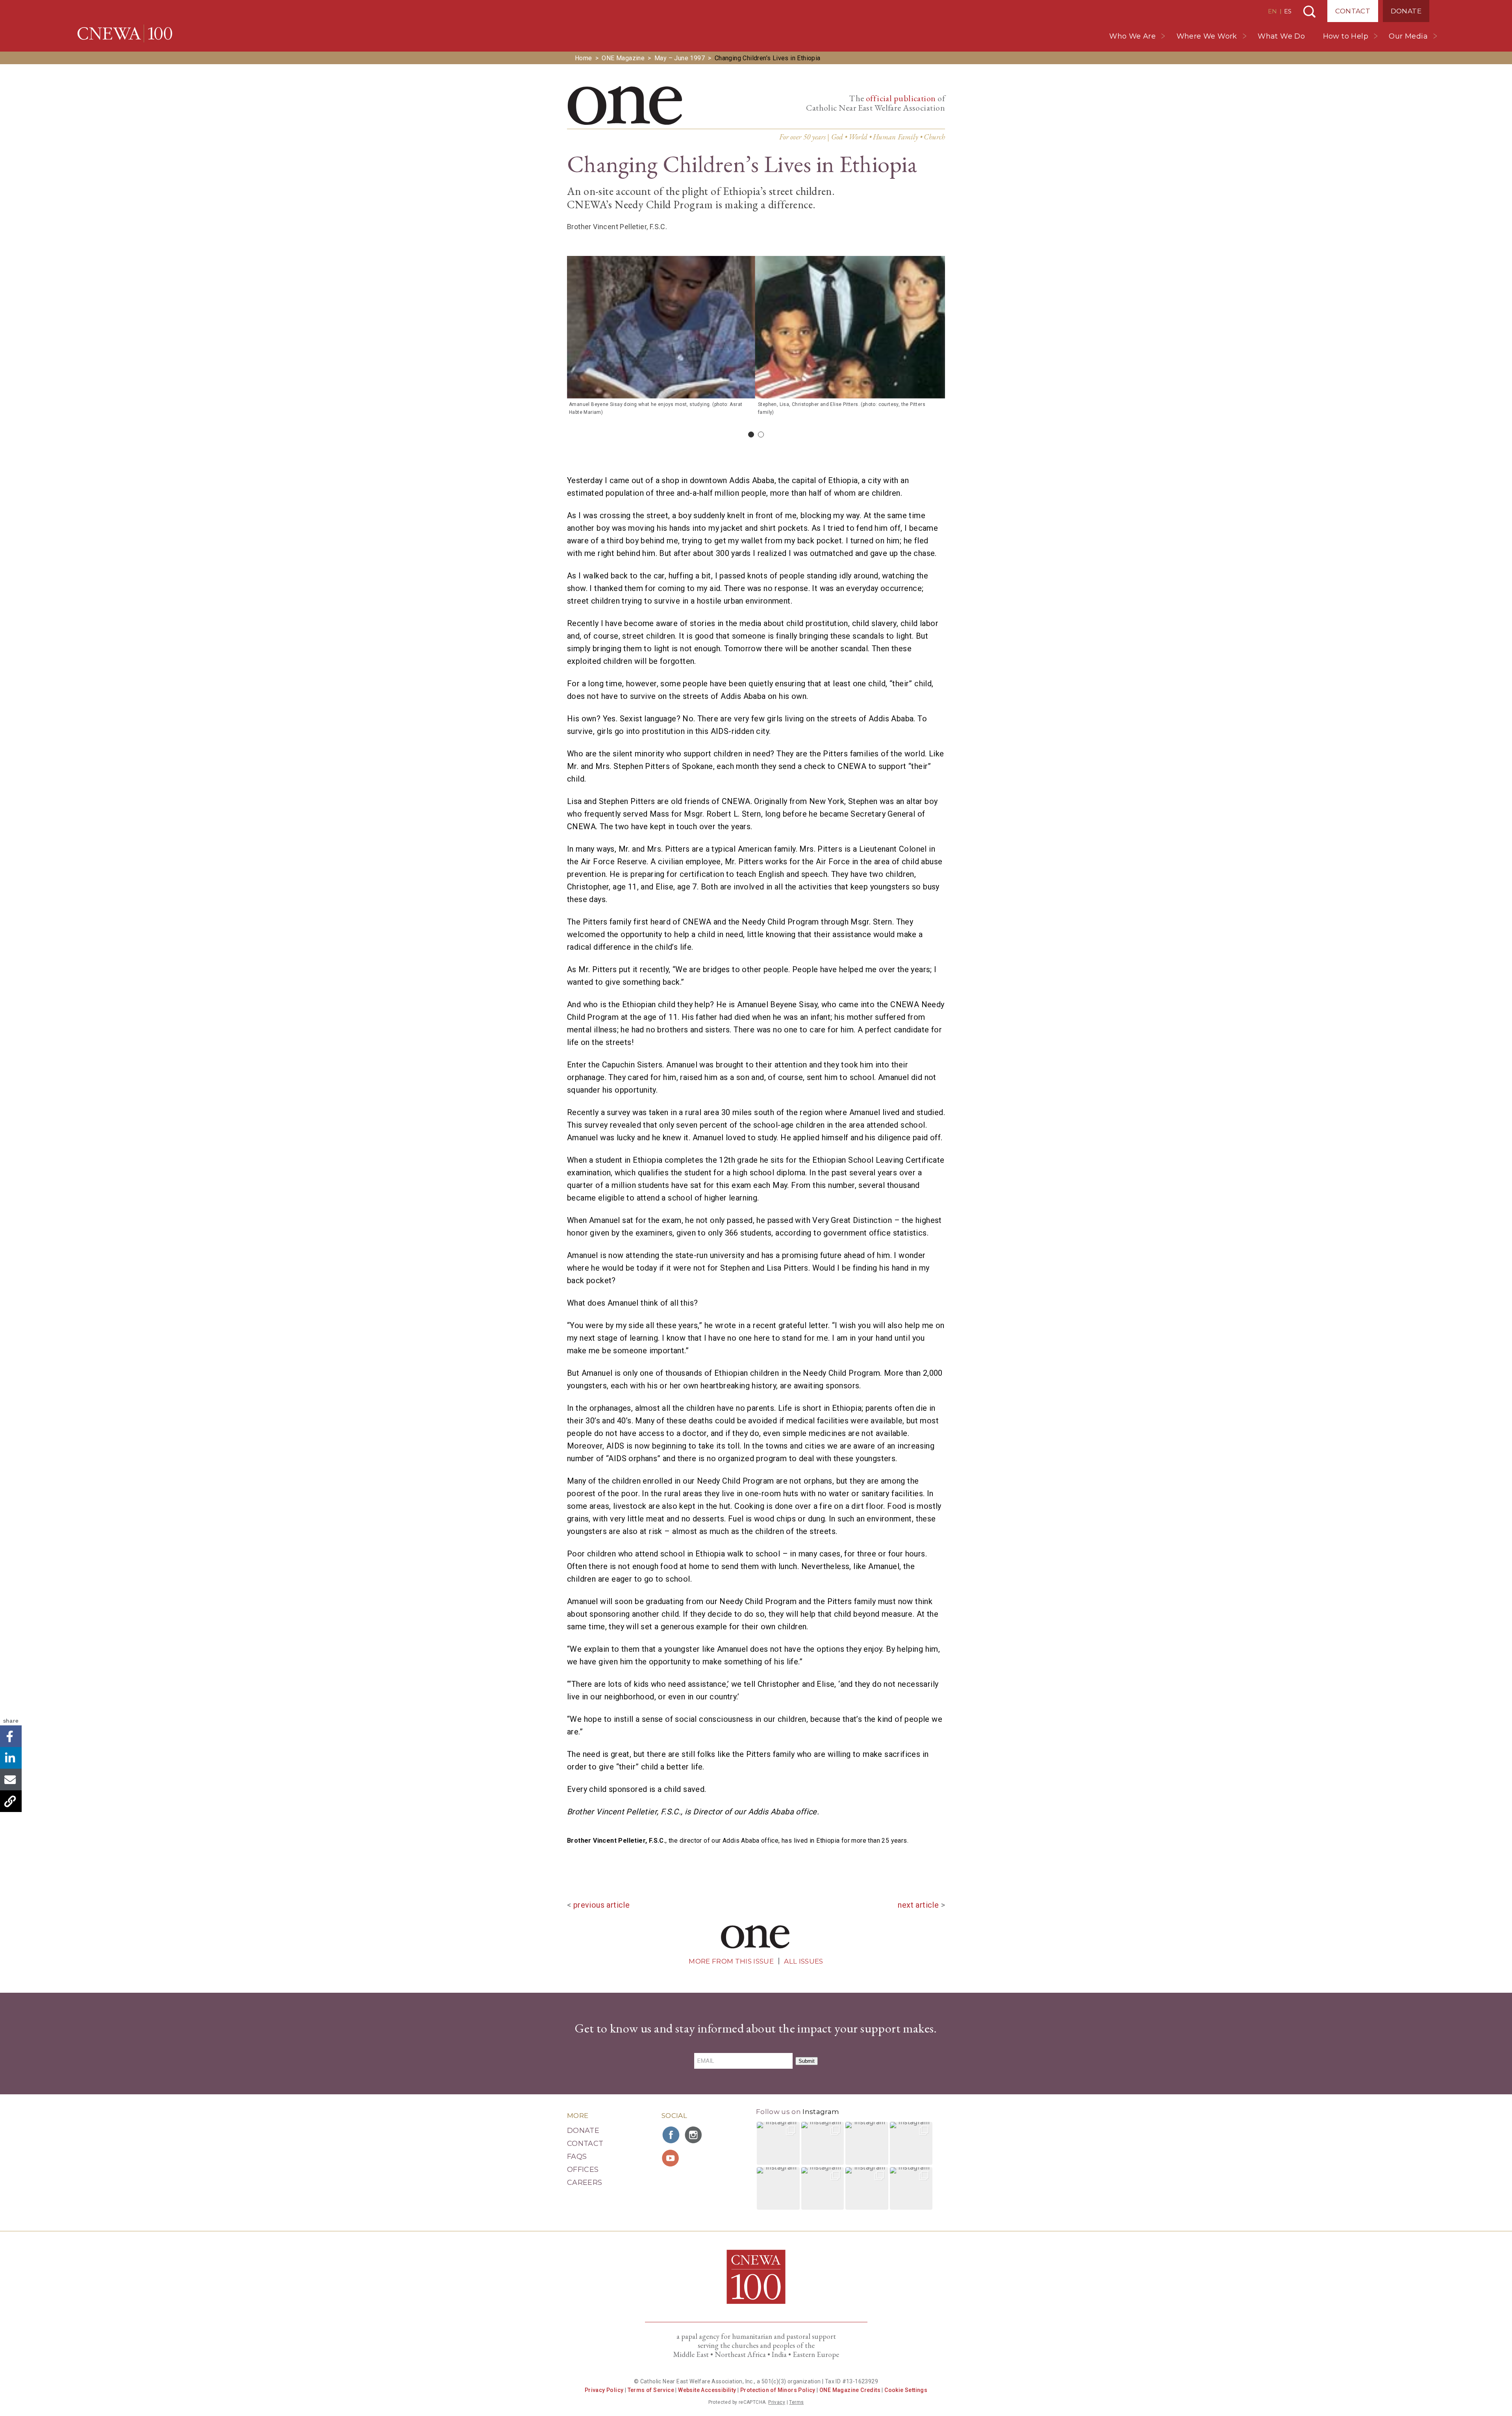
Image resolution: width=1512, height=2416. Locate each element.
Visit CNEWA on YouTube (671, 2158)
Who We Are (1132, 36)
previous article (601, 1905)
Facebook (11, 1736)
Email (11, 1780)
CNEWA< (125, 33)
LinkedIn (11, 1758)
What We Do (1281, 36)
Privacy (777, 2402)
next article (918, 1905)
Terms (796, 2402)
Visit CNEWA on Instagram (694, 2135)
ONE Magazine (623, 58)
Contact (1353, 11)
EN (1272, 11)
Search (1309, 12)
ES (1288, 11)
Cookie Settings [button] (906, 2390)
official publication (901, 98)
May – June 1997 (680, 58)
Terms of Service (651, 2390)
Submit (807, 2061)
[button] (778, 2143)
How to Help (1346, 36)
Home (584, 58)
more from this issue (731, 1961)
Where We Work (1207, 36)
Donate (1406, 11)
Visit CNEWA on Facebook (671, 2135)
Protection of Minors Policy (778, 2390)
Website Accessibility (707, 2390)
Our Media (1408, 36)
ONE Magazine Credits (850, 2390)
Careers (585, 2183)
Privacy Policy (604, 2390)
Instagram (821, 2112)
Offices (583, 2170)
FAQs (577, 2157)
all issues (803, 1961)
